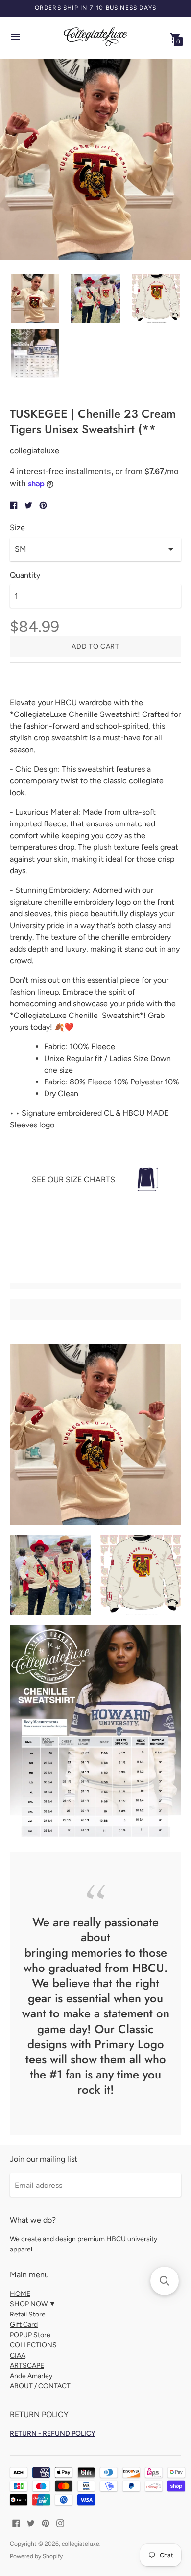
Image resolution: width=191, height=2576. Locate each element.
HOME (20, 2294)
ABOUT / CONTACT (40, 2386)
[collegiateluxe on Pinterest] (46, 2522)
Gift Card (24, 2325)
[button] (165, 2281)
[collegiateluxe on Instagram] (60, 2522)
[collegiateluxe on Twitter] (31, 2522)
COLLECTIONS (33, 2345)
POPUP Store (30, 2335)
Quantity (25, 575)
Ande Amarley (31, 2376)
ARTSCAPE (27, 2366)
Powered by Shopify (36, 2556)
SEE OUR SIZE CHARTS (73, 1180)
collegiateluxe (81, 2544)
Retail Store (28, 2314)
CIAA (18, 2355)
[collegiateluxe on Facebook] (16, 2522)
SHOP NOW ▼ (33, 2304)
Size (17, 528)
